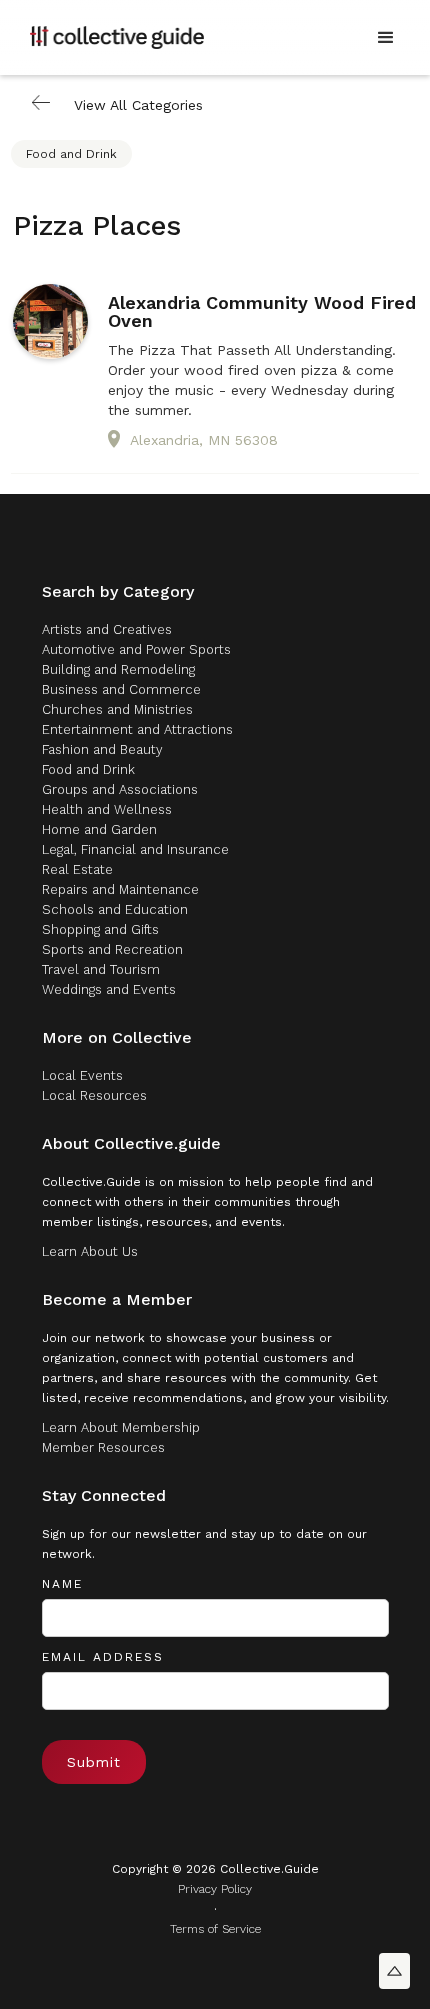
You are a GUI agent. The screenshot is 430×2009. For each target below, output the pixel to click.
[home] (117, 37)
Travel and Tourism (101, 969)
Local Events (82, 1075)
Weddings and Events (109, 989)
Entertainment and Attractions (137, 729)
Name (62, 1584)
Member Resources (103, 1447)
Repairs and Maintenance (120, 889)
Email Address (103, 1657)
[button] (386, 38)
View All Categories (138, 105)
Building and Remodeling (118, 669)
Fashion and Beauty (102, 749)
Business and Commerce (121, 689)
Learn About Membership (121, 1427)
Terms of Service (215, 1929)
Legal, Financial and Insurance (135, 849)
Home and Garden (99, 829)
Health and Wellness (107, 809)
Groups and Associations (120, 789)
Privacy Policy (215, 1889)
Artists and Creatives (107, 629)
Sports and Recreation (112, 949)
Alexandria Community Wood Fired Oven (262, 312)
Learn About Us (90, 1251)
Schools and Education (115, 909)
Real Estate (77, 869)
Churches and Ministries (117, 709)
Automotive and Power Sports (136, 649)
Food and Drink (71, 154)
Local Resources (94, 1095)
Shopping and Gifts (100, 929)
